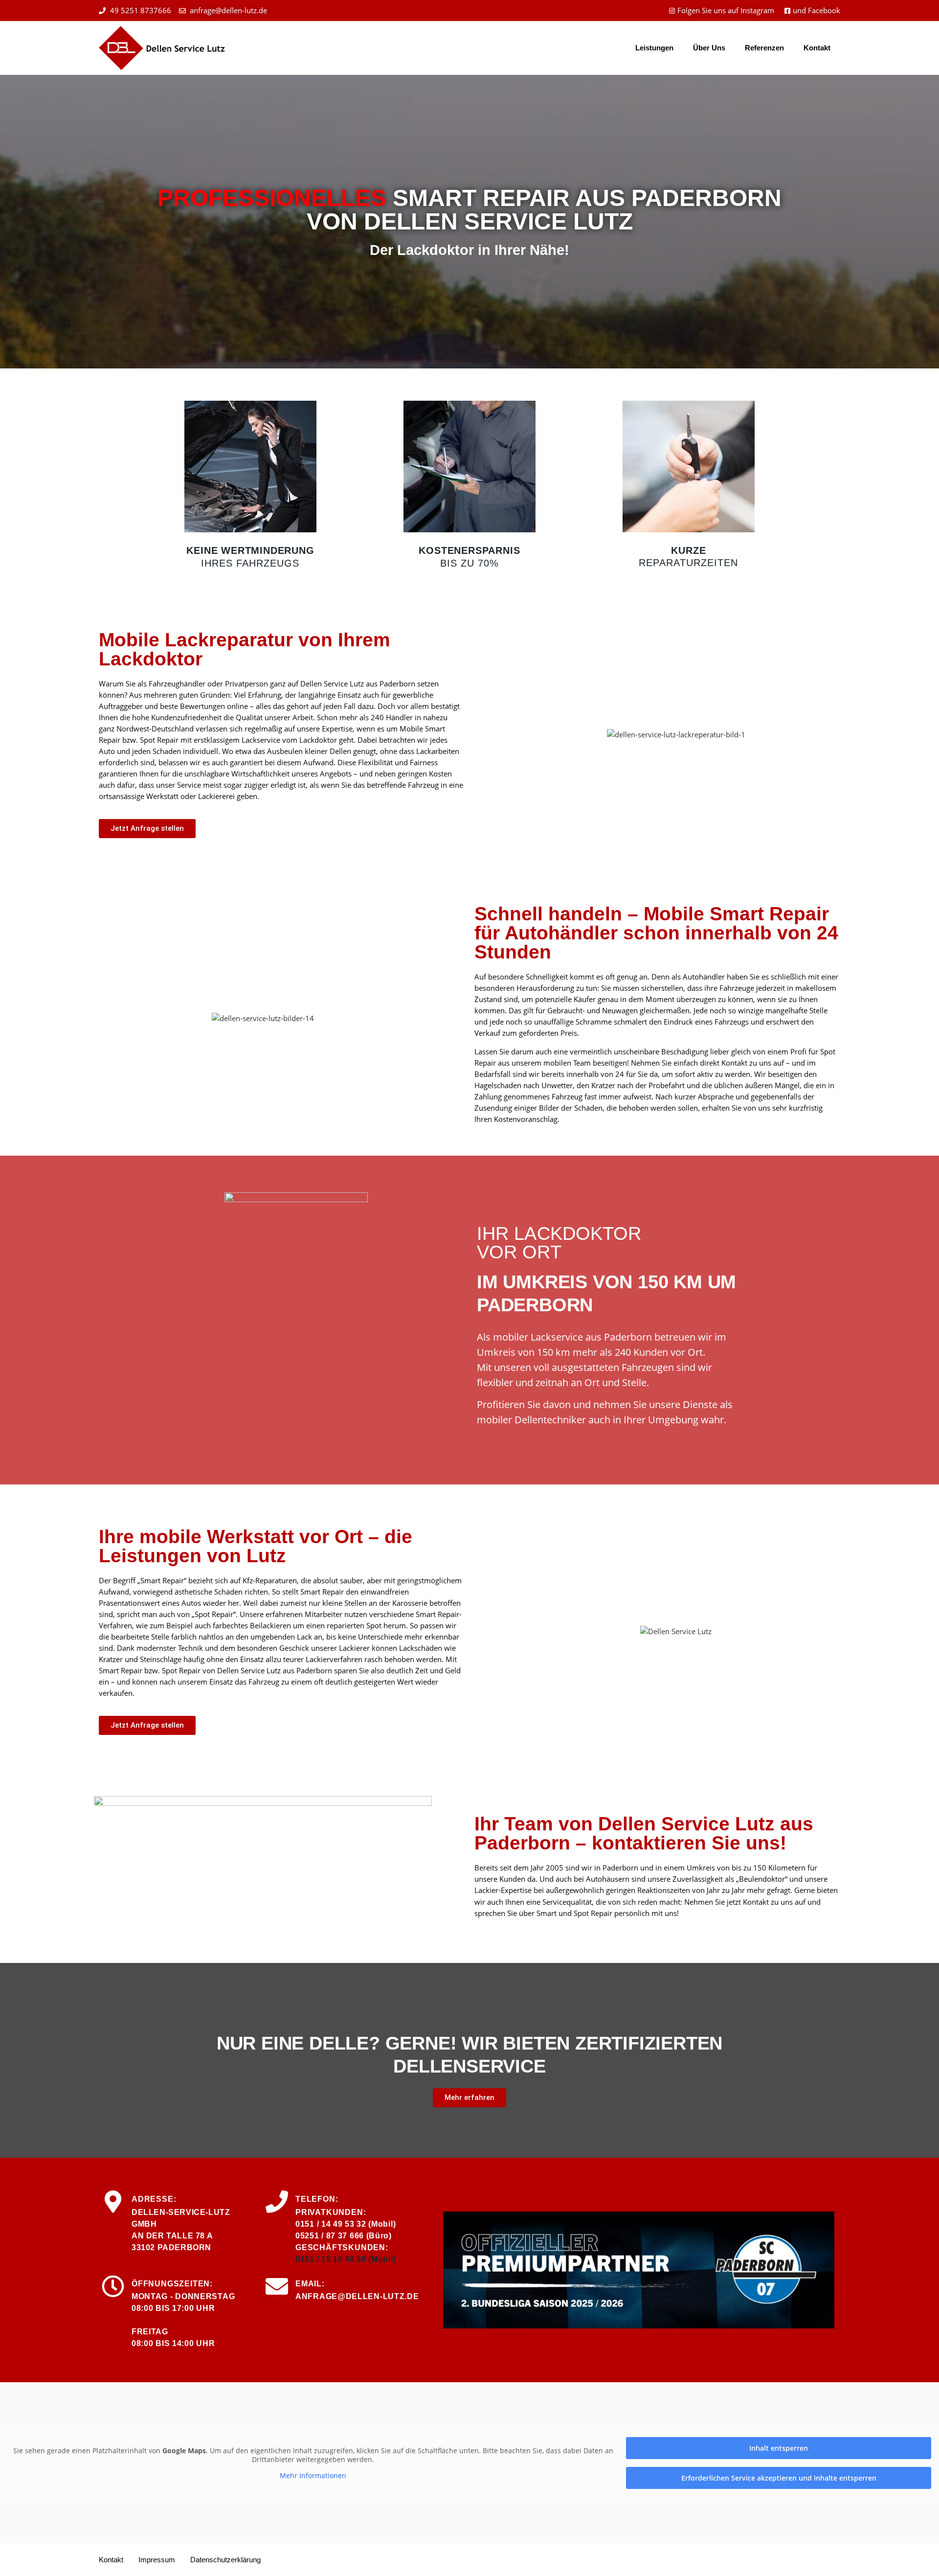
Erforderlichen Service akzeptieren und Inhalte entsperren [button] (779, 2478)
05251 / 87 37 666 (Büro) (344, 2236)
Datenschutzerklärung (225, 2560)
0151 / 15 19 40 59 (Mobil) (346, 2259)
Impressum (157, 2560)
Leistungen (654, 48)
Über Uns (709, 48)
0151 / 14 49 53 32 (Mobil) (346, 2224)
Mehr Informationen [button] (313, 2476)
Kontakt (817, 48)
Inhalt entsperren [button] (779, 2448)
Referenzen (764, 48)
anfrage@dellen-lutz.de (357, 2296)
